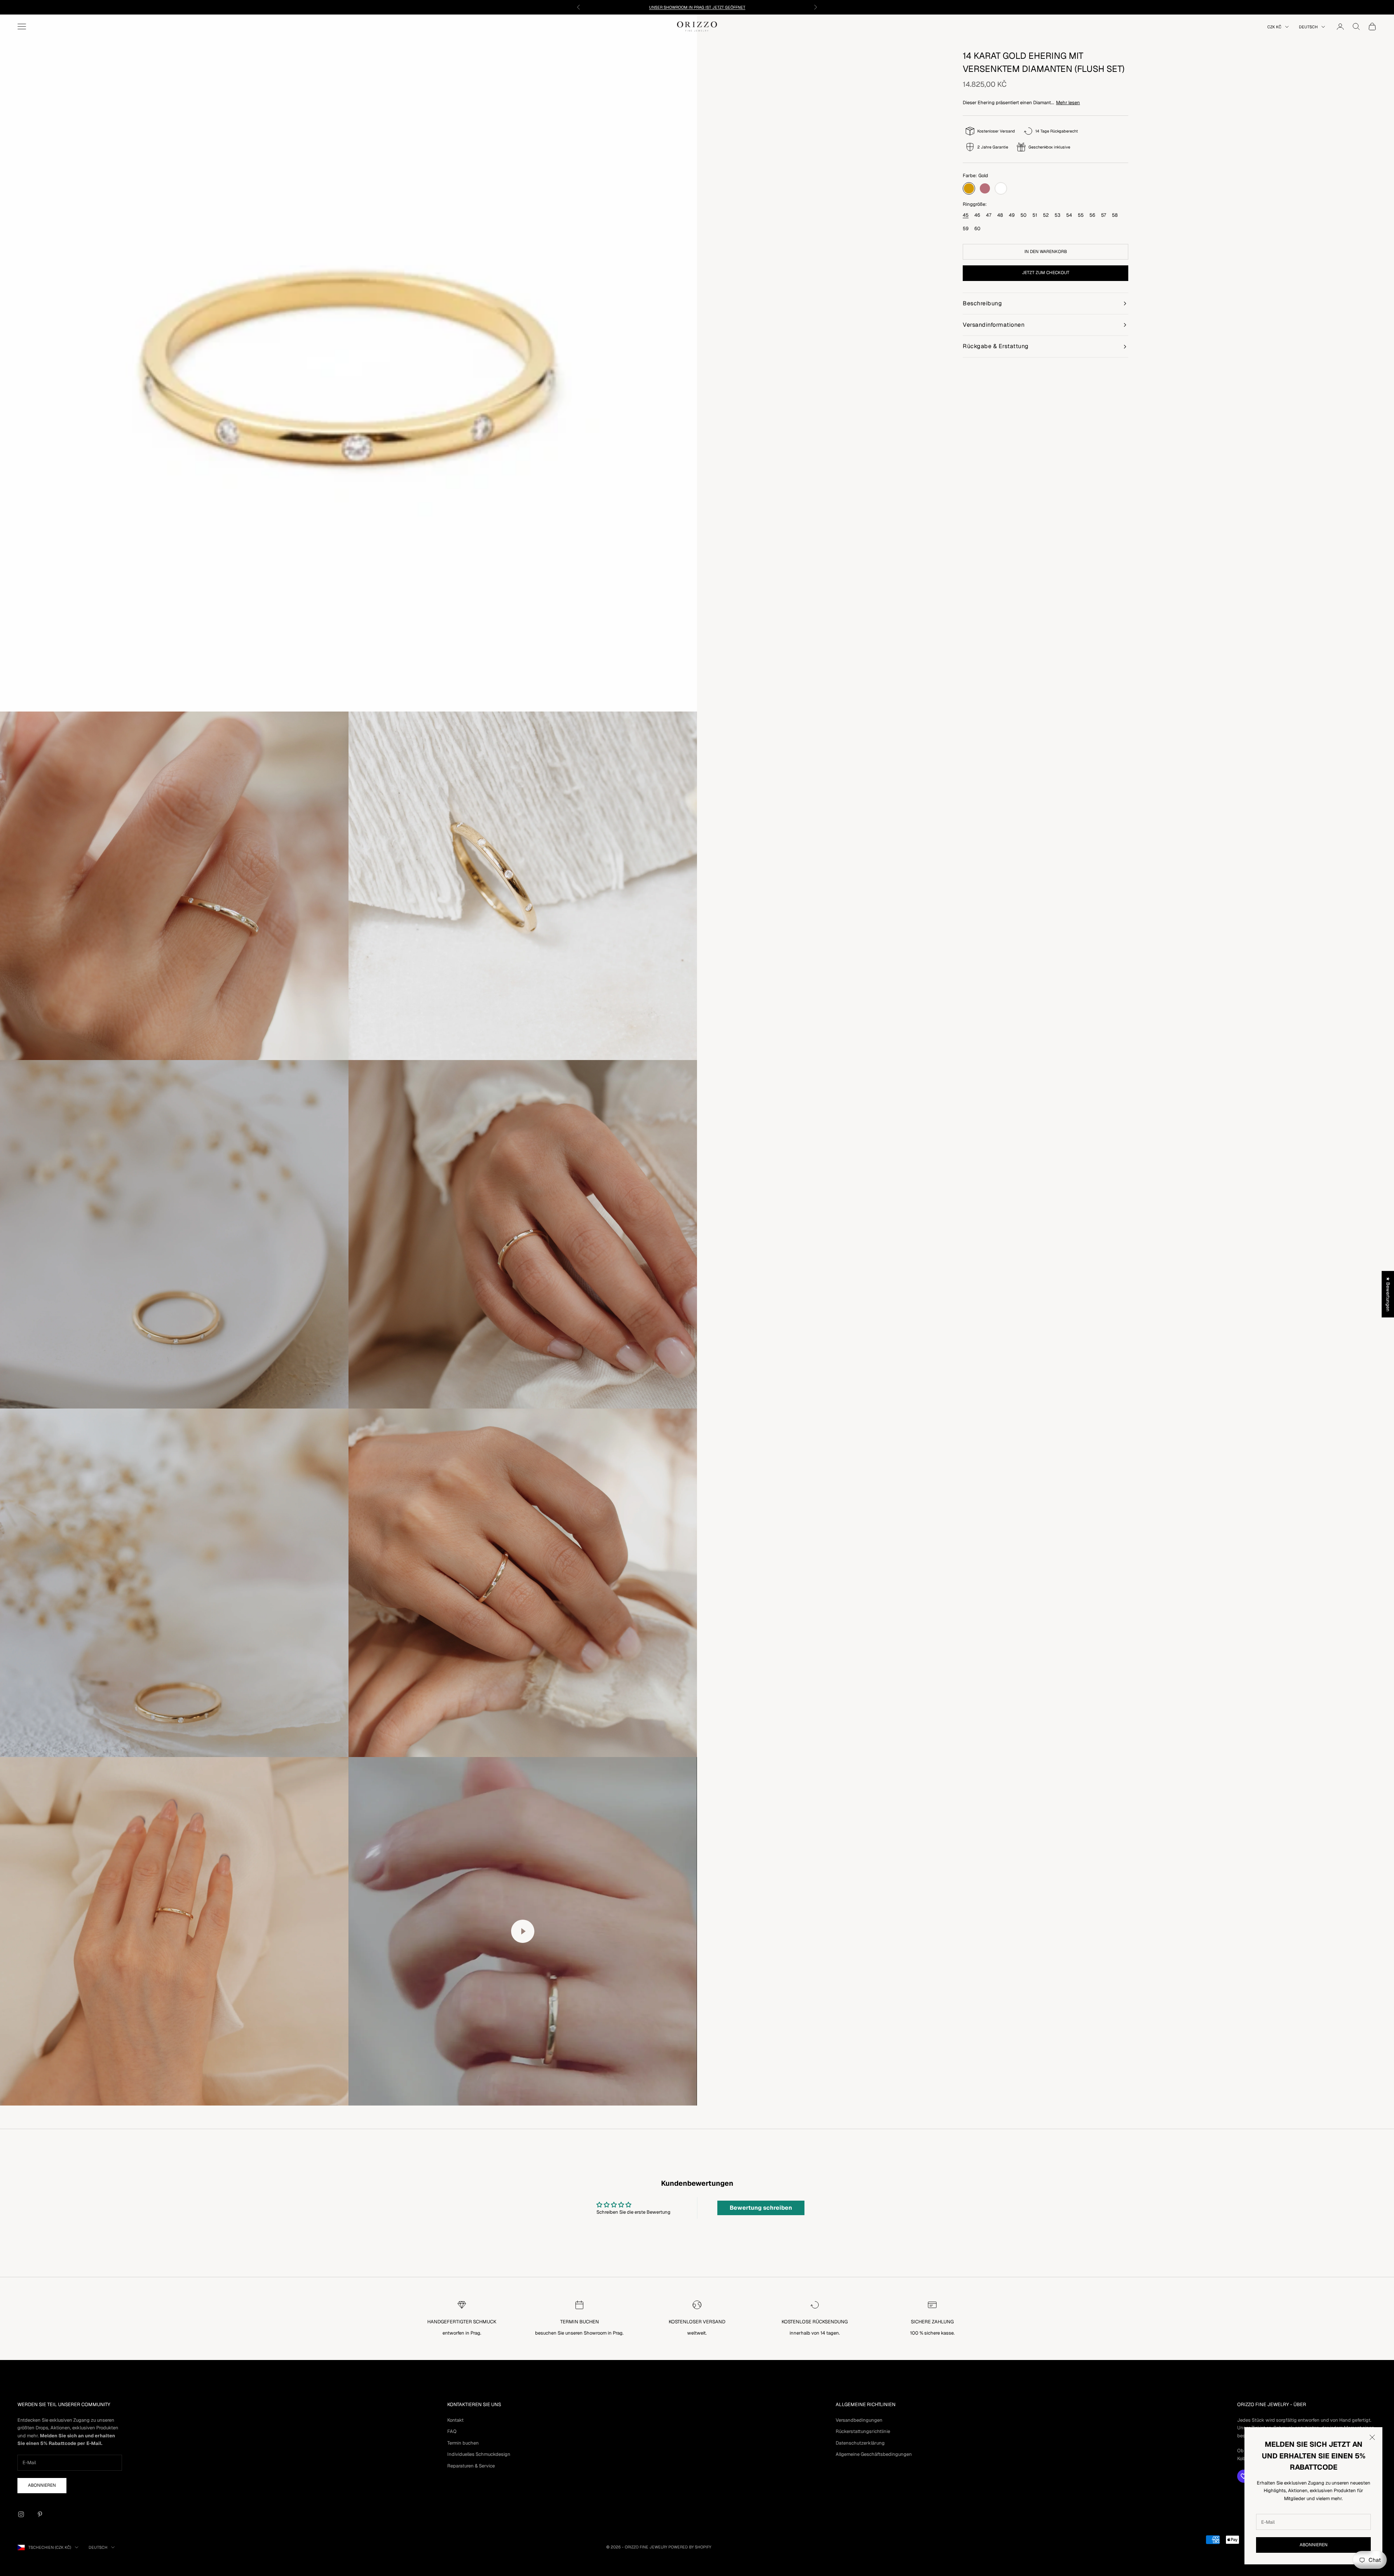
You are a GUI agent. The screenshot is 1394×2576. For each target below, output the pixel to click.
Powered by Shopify (690, 2547)
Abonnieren (1314, 2545)
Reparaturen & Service (471, 2466)
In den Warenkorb (1046, 252)
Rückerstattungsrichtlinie (863, 2431)
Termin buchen (463, 2443)
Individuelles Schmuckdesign (479, 2454)
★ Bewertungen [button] (1388, 1294)
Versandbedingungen (859, 2420)
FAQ (452, 2431)
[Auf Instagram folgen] (21, 2514)
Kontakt (455, 2420)
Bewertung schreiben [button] (761, 2208)
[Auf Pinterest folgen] (40, 2514)
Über (1300, 2404)
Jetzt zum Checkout (1046, 273)
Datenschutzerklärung (860, 2443)
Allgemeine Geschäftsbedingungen (874, 2454)
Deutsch (1308, 27)
